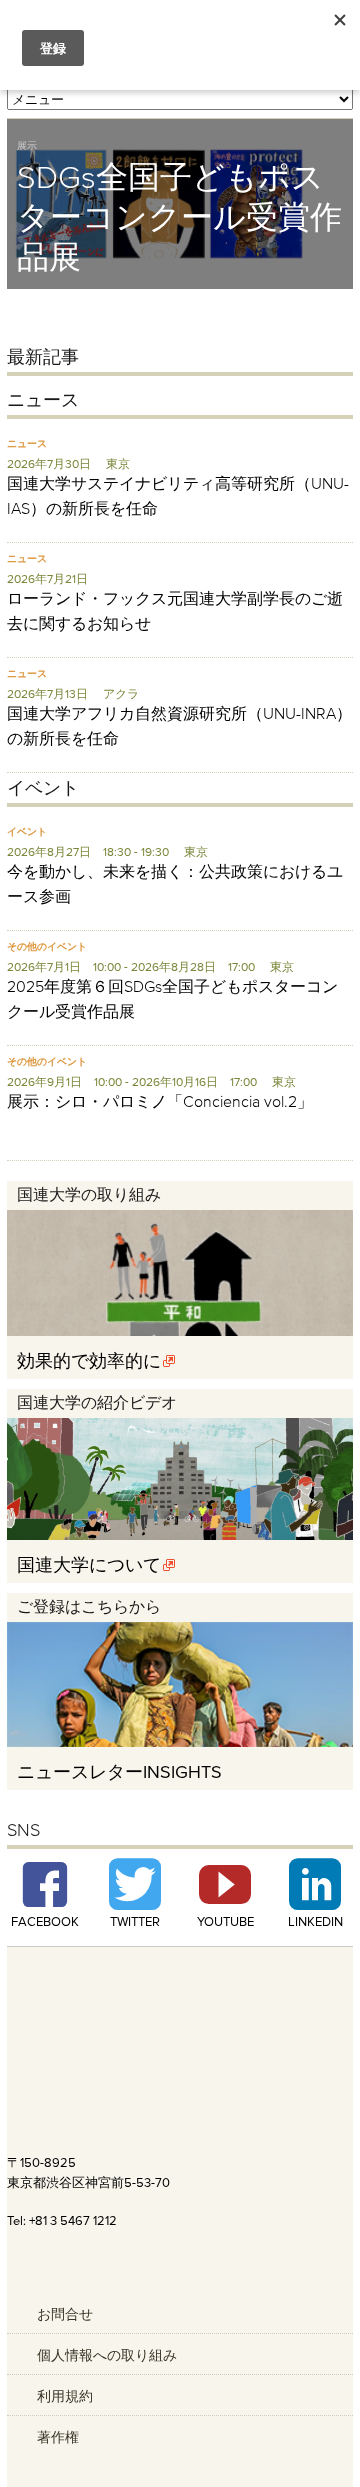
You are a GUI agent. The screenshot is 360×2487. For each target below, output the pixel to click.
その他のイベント (47, 946)
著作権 (58, 2437)
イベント (27, 831)
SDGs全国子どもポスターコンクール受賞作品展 (179, 216)
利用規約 (65, 2396)
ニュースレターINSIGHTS (119, 1771)
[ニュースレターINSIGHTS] (180, 1742)
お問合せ (65, 2314)
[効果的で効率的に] (180, 1331)
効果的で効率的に (89, 1360)
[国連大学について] (180, 1535)
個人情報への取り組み (107, 2355)
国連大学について (89, 1564)
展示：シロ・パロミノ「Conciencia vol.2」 (160, 1101)
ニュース (27, 443)
